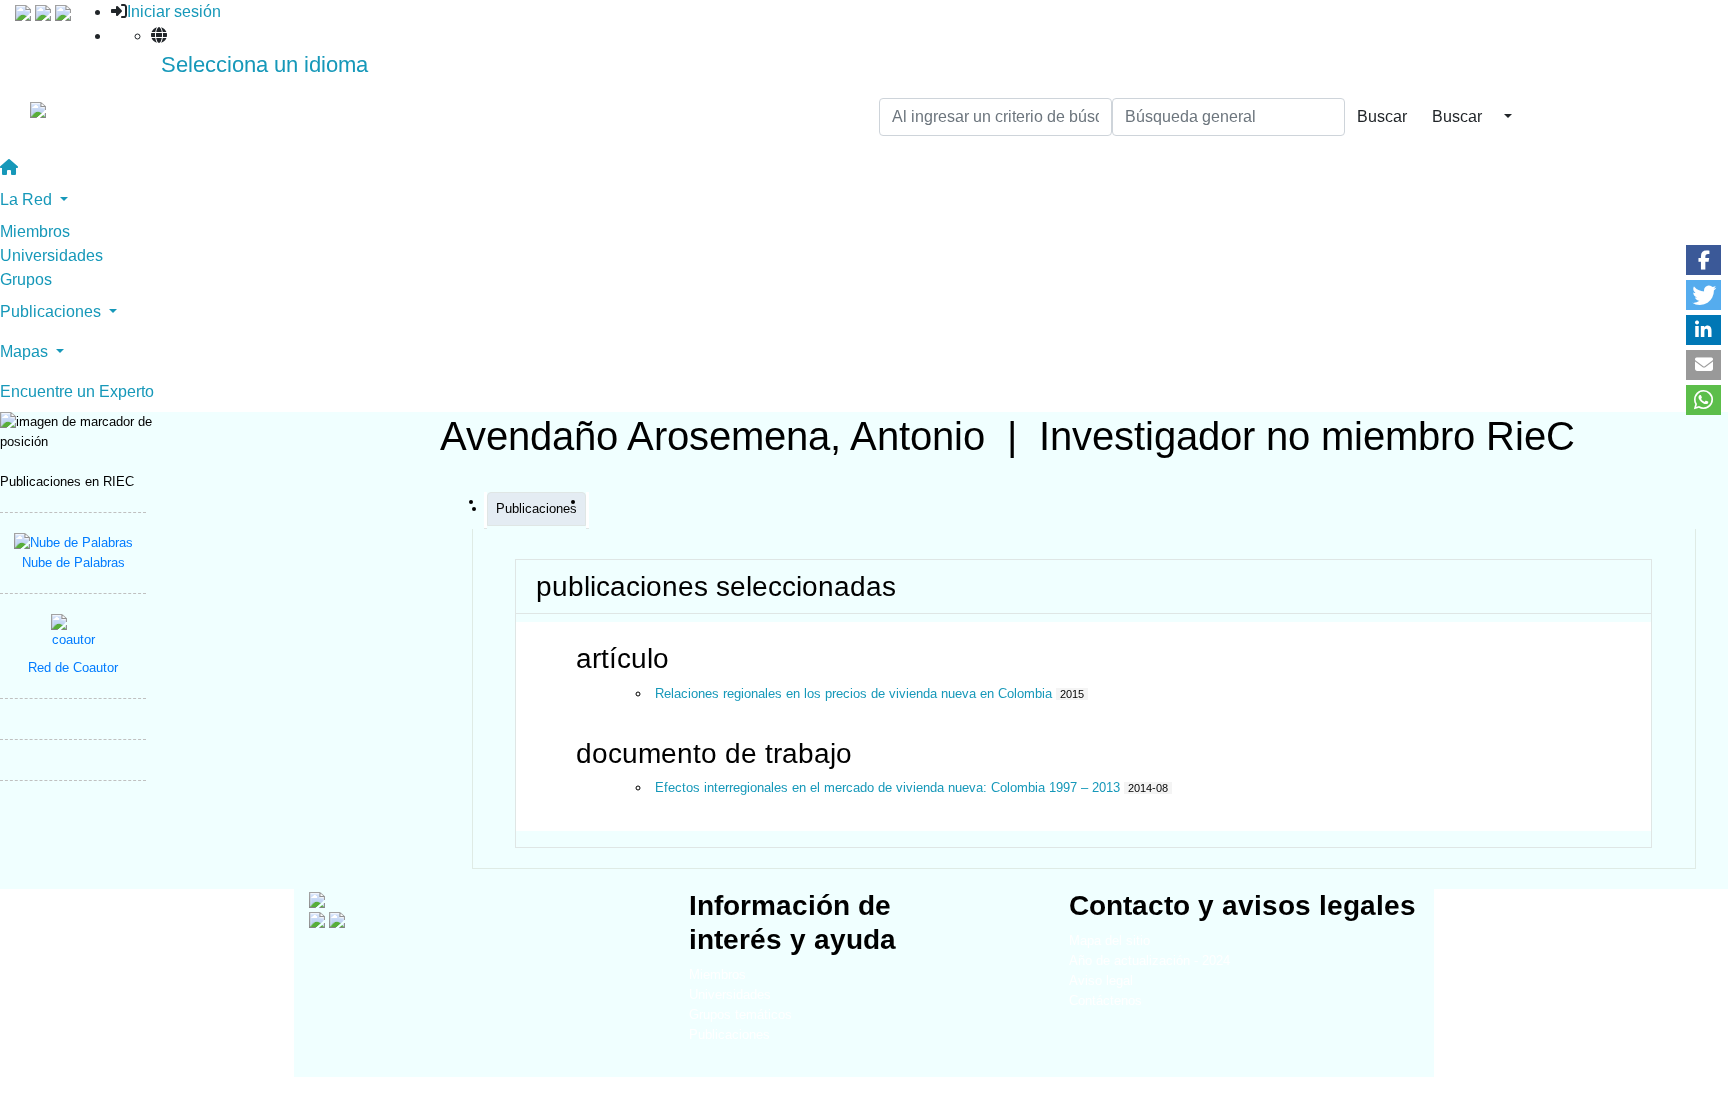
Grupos (26, 279)
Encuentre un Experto (77, 391)
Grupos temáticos (740, 1014)
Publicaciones (729, 1034)
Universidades (51, 255)
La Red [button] (28, 199)
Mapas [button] (26, 351)
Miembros (35, 231)
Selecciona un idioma (264, 64)
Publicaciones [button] (52, 311)
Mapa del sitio (1109, 940)
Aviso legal (1101, 980)
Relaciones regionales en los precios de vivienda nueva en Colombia (853, 693)
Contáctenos (1105, 1000)
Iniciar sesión (174, 11)
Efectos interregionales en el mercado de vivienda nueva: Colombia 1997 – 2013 (887, 787)
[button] (1703, 260)
